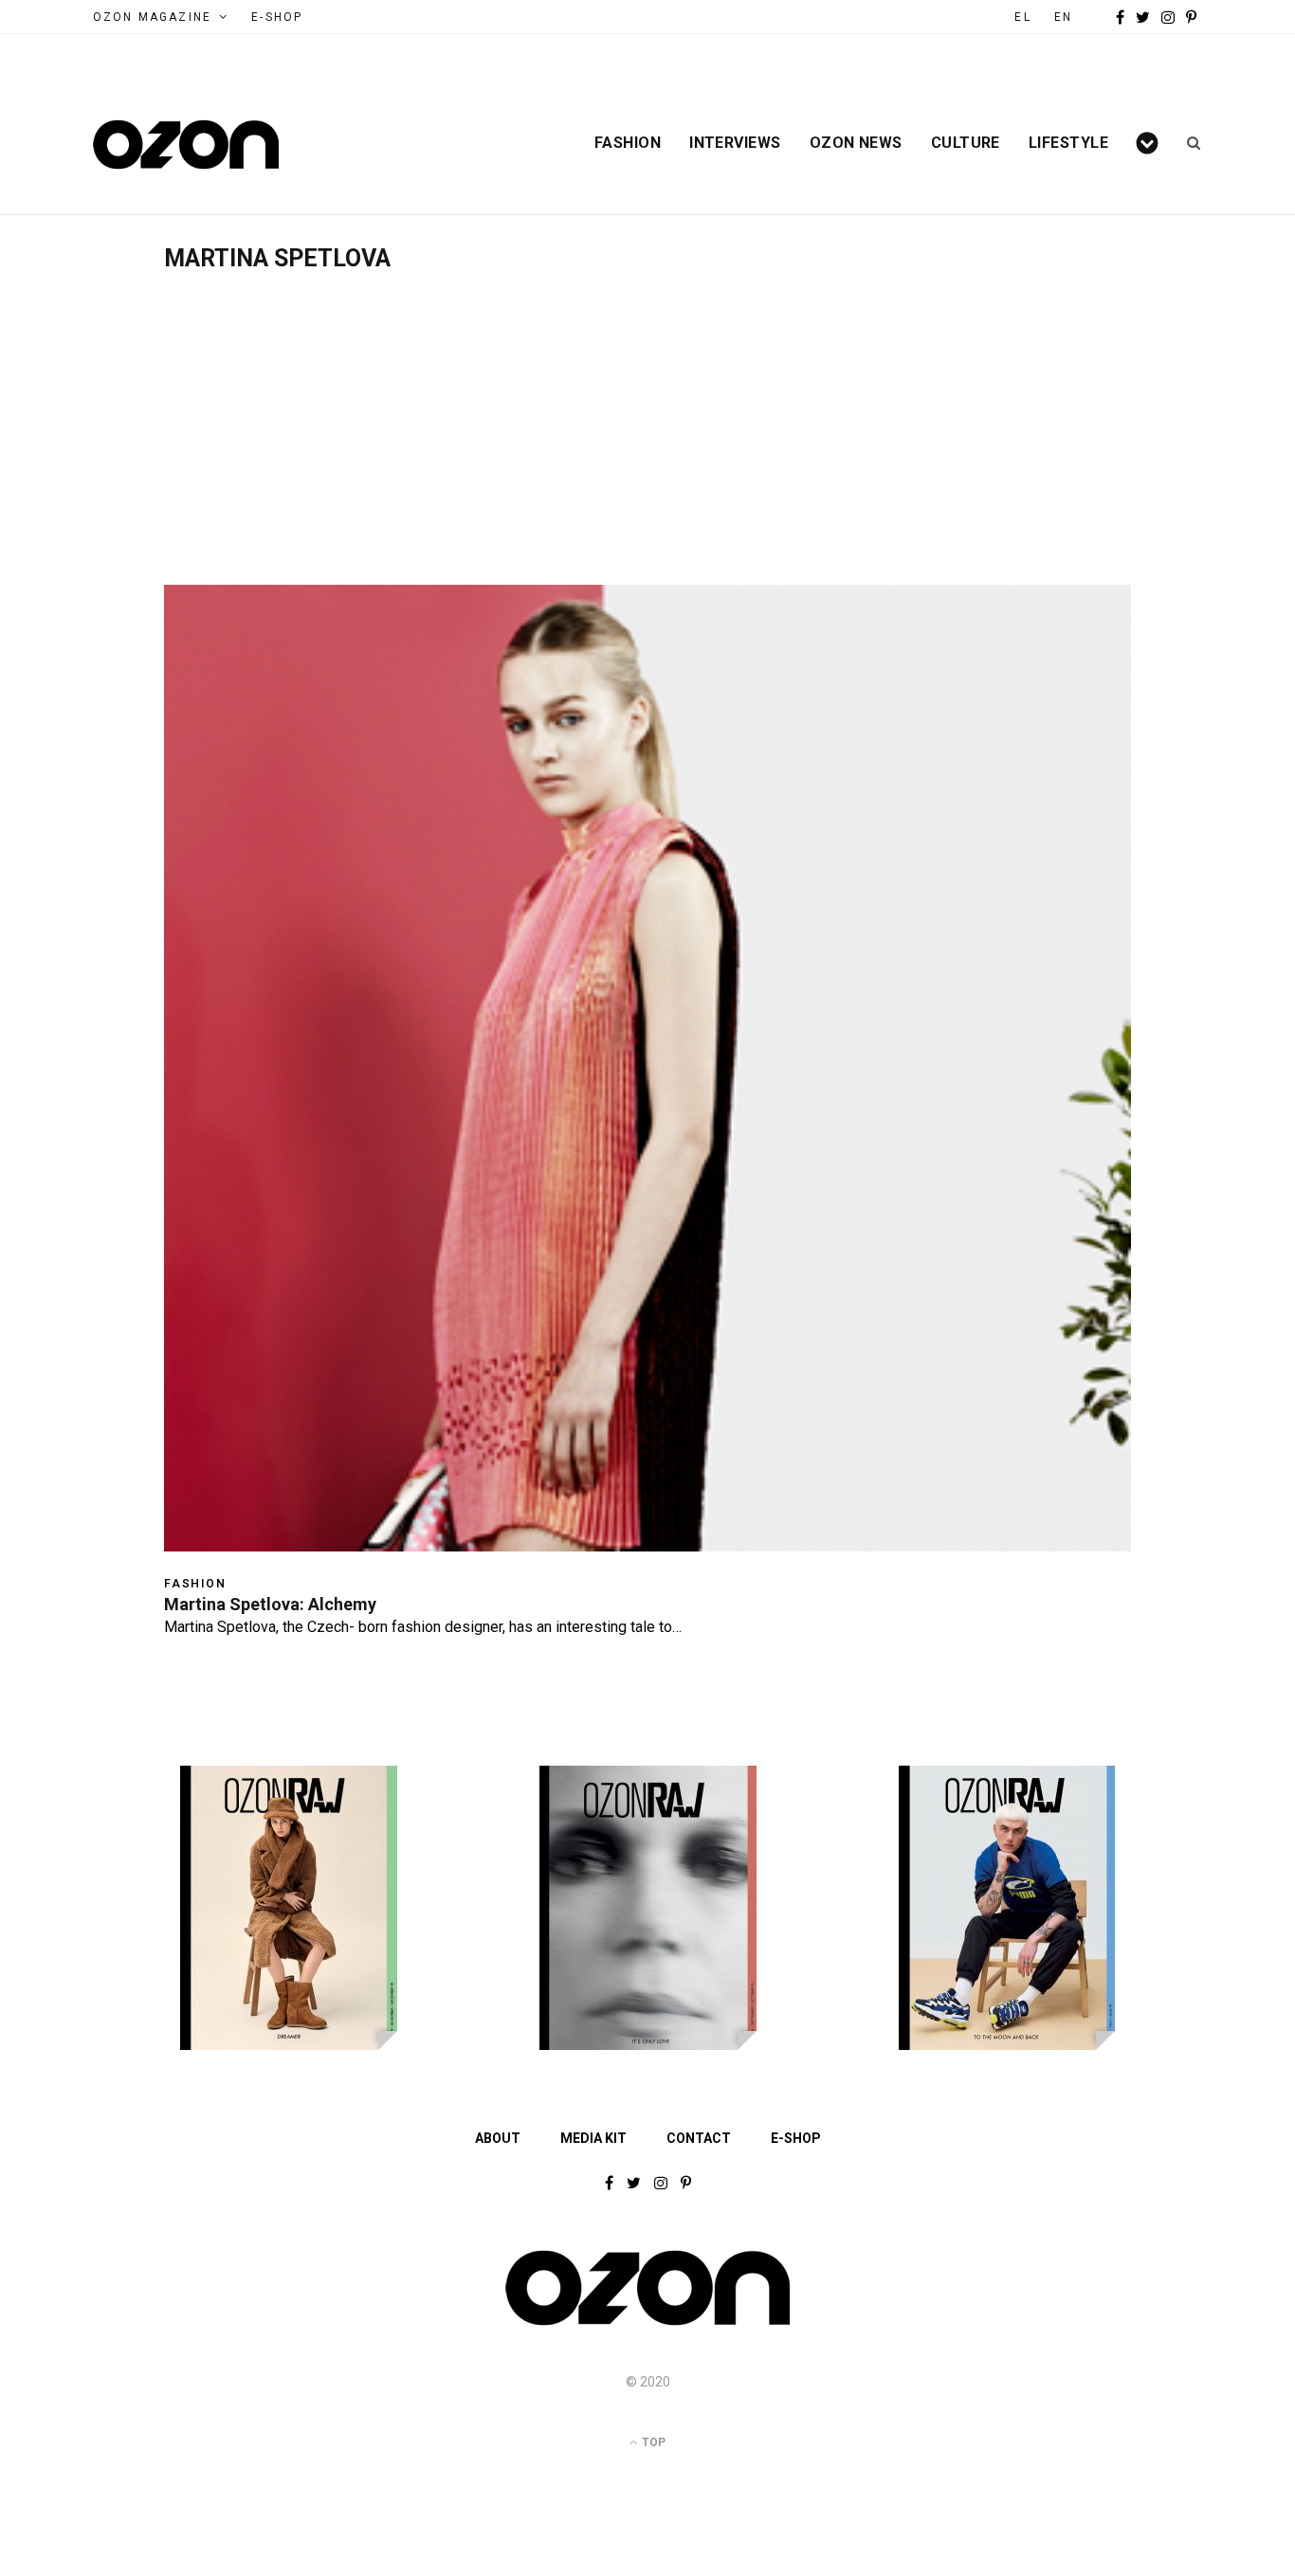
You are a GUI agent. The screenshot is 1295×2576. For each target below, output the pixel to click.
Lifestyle (1068, 143)
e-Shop (277, 17)
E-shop (796, 2138)
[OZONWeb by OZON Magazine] (186, 145)
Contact (699, 2138)
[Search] (1187, 143)
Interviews (735, 143)
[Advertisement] (647, 414)
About (498, 2138)
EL (1022, 17)
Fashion (628, 143)
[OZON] (647, 2324)
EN (1063, 17)
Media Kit (593, 2138)
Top (652, 2442)
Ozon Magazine (152, 17)
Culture (966, 143)
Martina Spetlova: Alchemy (270, 1604)
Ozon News (856, 143)
